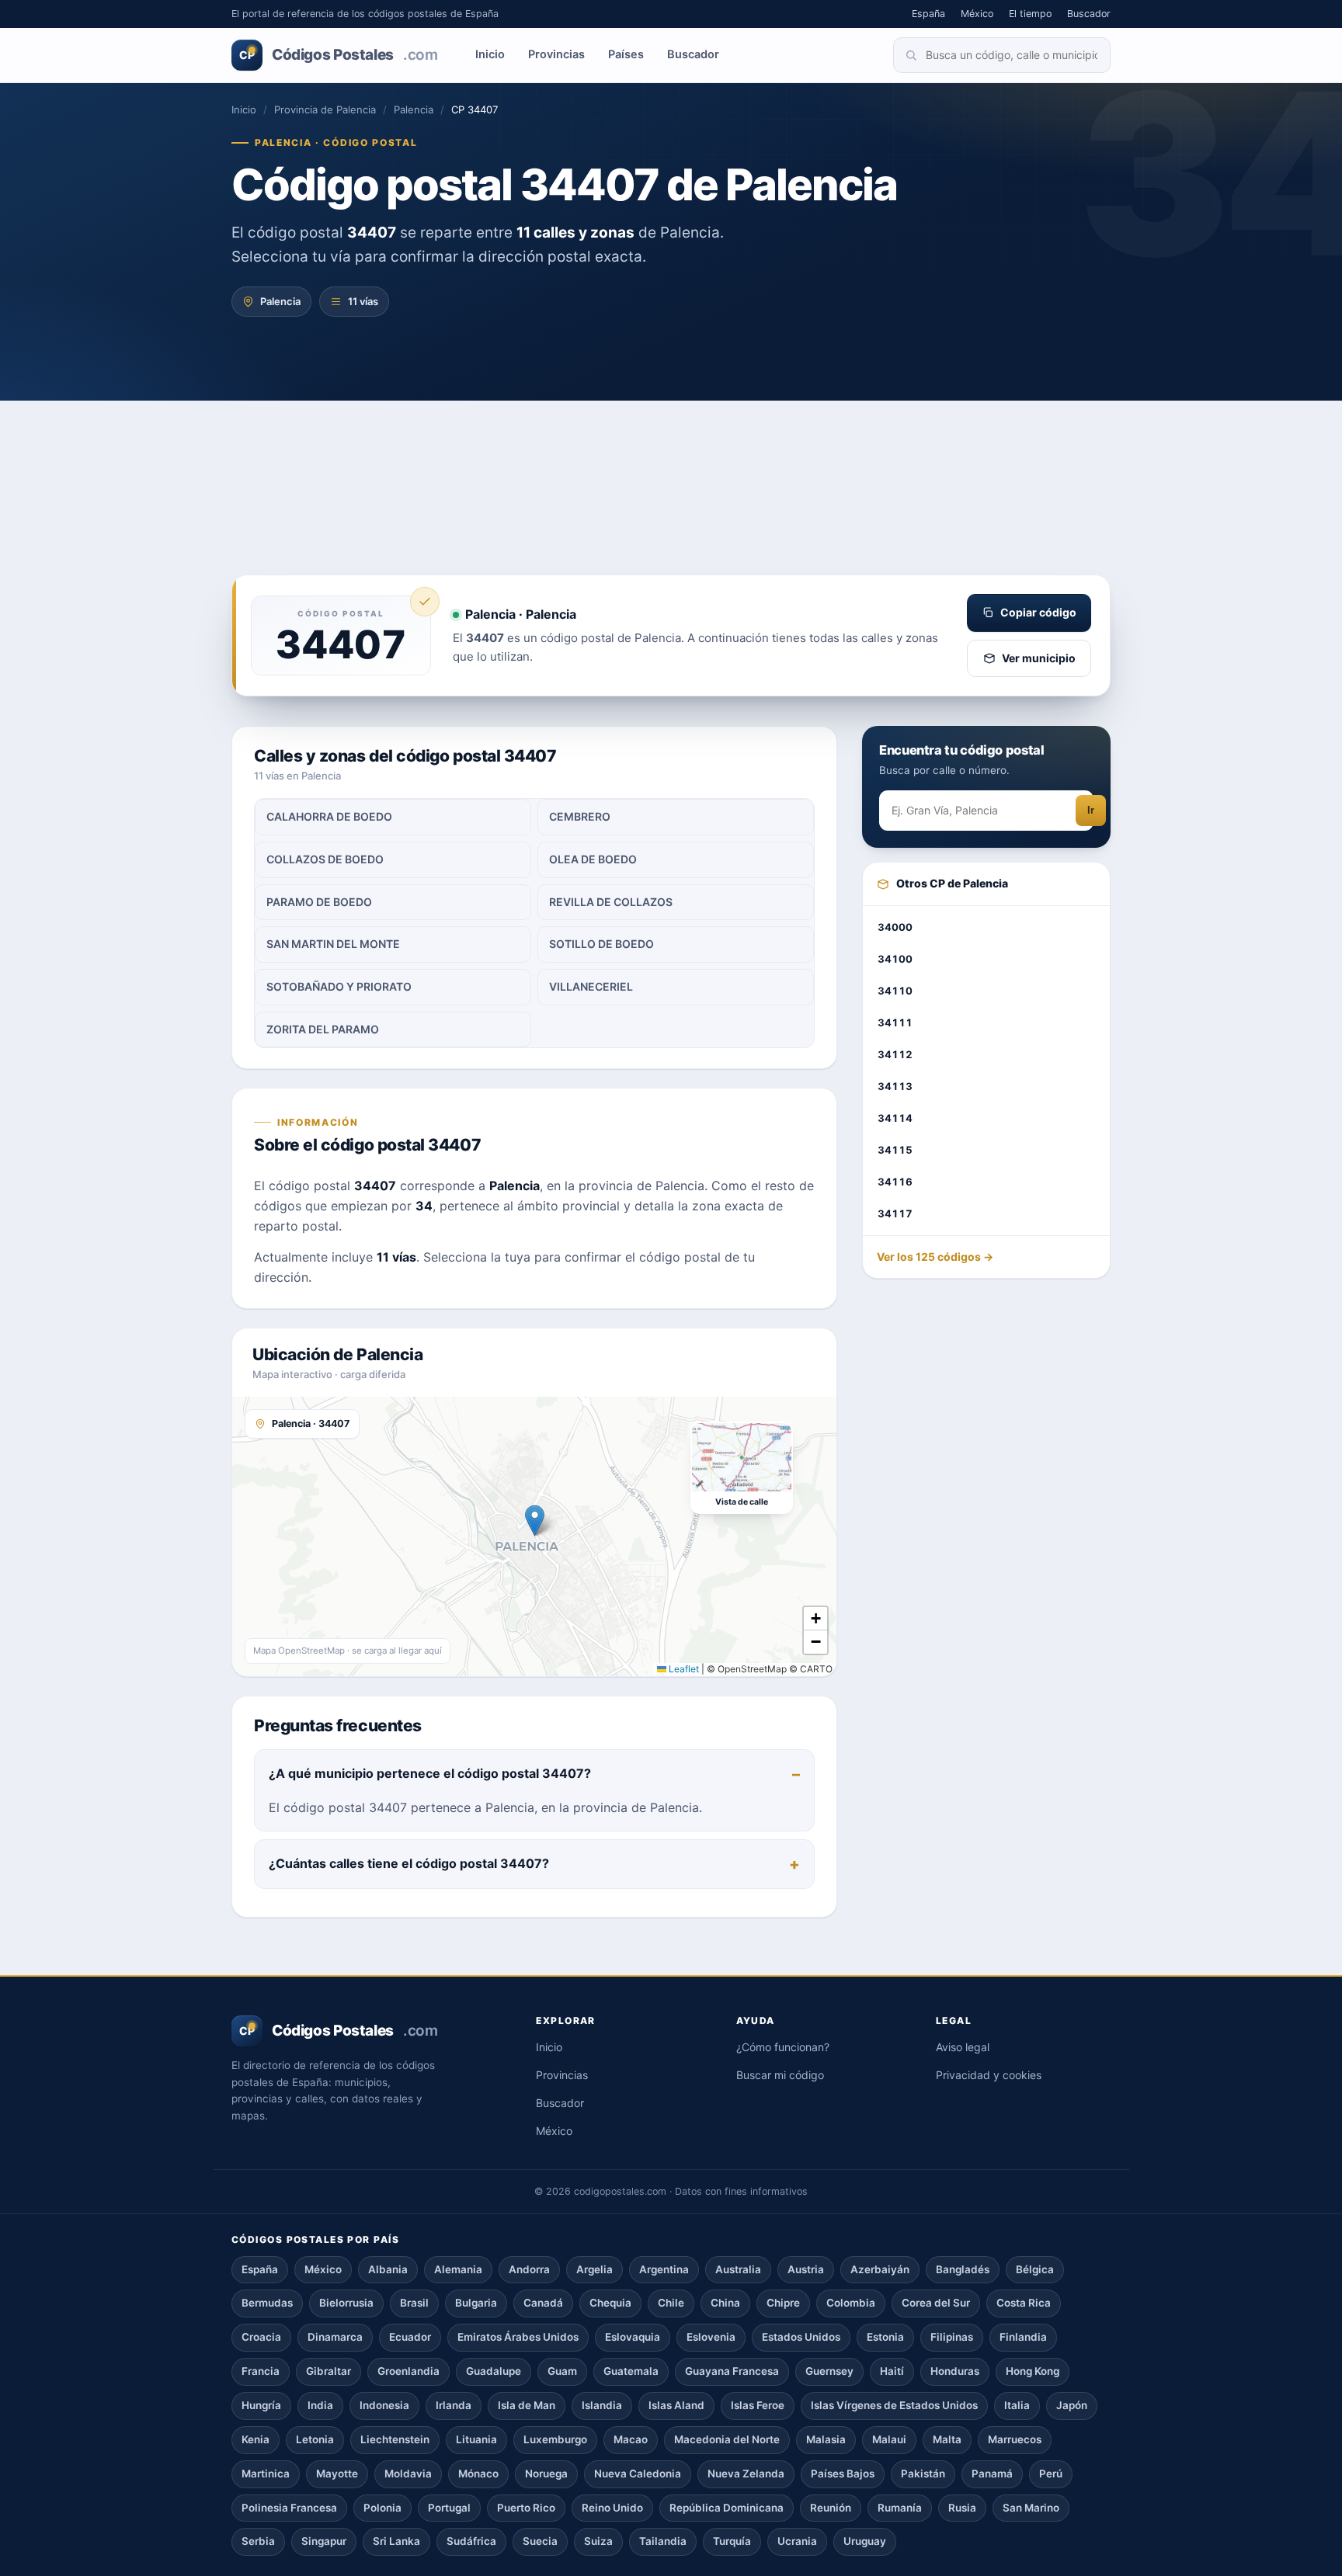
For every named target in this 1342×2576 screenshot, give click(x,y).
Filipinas (952, 2337)
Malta (947, 2439)
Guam (562, 2371)
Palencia (414, 109)
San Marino (1031, 2508)
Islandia (602, 2405)
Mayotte (337, 2474)
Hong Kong (1033, 2371)
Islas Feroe (758, 2405)
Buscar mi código (780, 2075)
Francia (261, 2371)
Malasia (826, 2439)
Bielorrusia (346, 2303)
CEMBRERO (580, 816)
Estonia (885, 2337)
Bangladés (963, 2269)
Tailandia (663, 2541)
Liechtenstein (395, 2439)
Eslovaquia (633, 2337)
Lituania (476, 2439)
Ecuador (410, 2337)
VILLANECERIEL (591, 986)
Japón (1072, 2405)
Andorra (529, 2269)
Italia (1017, 2405)
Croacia (261, 2337)
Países (626, 54)
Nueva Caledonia (638, 2474)
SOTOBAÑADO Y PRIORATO (339, 986)
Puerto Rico (526, 2508)
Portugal (449, 2508)
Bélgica (1035, 2269)
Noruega (546, 2474)
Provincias (556, 54)
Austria (806, 2269)
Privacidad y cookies (989, 2075)
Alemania (458, 2269)
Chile (671, 2303)
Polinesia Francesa (289, 2508)
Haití (892, 2371)
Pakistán (923, 2474)
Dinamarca (335, 2337)
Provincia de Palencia (325, 109)
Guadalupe (494, 2371)
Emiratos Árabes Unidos (518, 2337)
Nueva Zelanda (746, 2474)
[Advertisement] (671, 458)
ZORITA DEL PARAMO (323, 1029)
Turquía (732, 2541)
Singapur (324, 2541)
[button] (535, 1521)
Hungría (261, 2405)
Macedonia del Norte (727, 2439)
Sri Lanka (396, 2541)
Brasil (414, 2303)
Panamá (992, 2474)
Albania (388, 2269)
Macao (631, 2439)
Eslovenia (711, 2337)
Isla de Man (527, 2405)
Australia (738, 2269)
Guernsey (829, 2371)
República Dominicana (727, 2508)
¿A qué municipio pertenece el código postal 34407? (430, 1773)
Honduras (955, 2371)
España (928, 14)
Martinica (266, 2474)
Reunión (831, 2508)
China (725, 2303)
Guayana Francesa (732, 2371)
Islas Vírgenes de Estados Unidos (894, 2405)
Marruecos (1015, 2439)
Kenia (256, 2439)
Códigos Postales (338, 55)
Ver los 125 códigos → (935, 1257)
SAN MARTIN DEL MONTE (333, 944)
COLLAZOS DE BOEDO (325, 859)
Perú (1051, 2474)
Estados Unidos (801, 2337)
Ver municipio (1039, 658)
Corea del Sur (936, 2303)
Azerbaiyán (880, 2269)
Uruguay (865, 2541)
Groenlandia (409, 2371)
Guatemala (631, 2371)
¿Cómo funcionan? (783, 2047)
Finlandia (1023, 2337)
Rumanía (900, 2508)
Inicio (490, 54)
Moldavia (408, 2474)
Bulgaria (476, 2303)
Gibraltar (329, 2371)
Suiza (598, 2541)
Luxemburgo (555, 2439)
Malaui (889, 2439)
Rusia (962, 2508)
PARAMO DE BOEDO (319, 902)
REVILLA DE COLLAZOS (611, 902)
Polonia (382, 2508)
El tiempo (1030, 14)
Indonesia (384, 2405)
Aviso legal (963, 2047)
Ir (1091, 811)
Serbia (258, 2541)
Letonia (315, 2439)
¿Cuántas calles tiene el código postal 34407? (409, 1863)
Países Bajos (843, 2474)
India (320, 2405)
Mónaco (478, 2474)
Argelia (595, 2269)
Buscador (1089, 14)
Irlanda (454, 2405)
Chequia (610, 2303)
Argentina (664, 2269)
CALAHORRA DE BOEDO (329, 816)
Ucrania (797, 2541)
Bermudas (267, 2303)
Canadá (543, 2303)
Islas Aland (676, 2405)
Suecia (540, 2541)
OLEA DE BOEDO (593, 859)
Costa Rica (1024, 2303)
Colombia (851, 2303)
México (977, 14)
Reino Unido (612, 2508)
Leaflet (683, 1669)
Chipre (783, 2303)
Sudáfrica (471, 2541)
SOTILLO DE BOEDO (601, 944)
